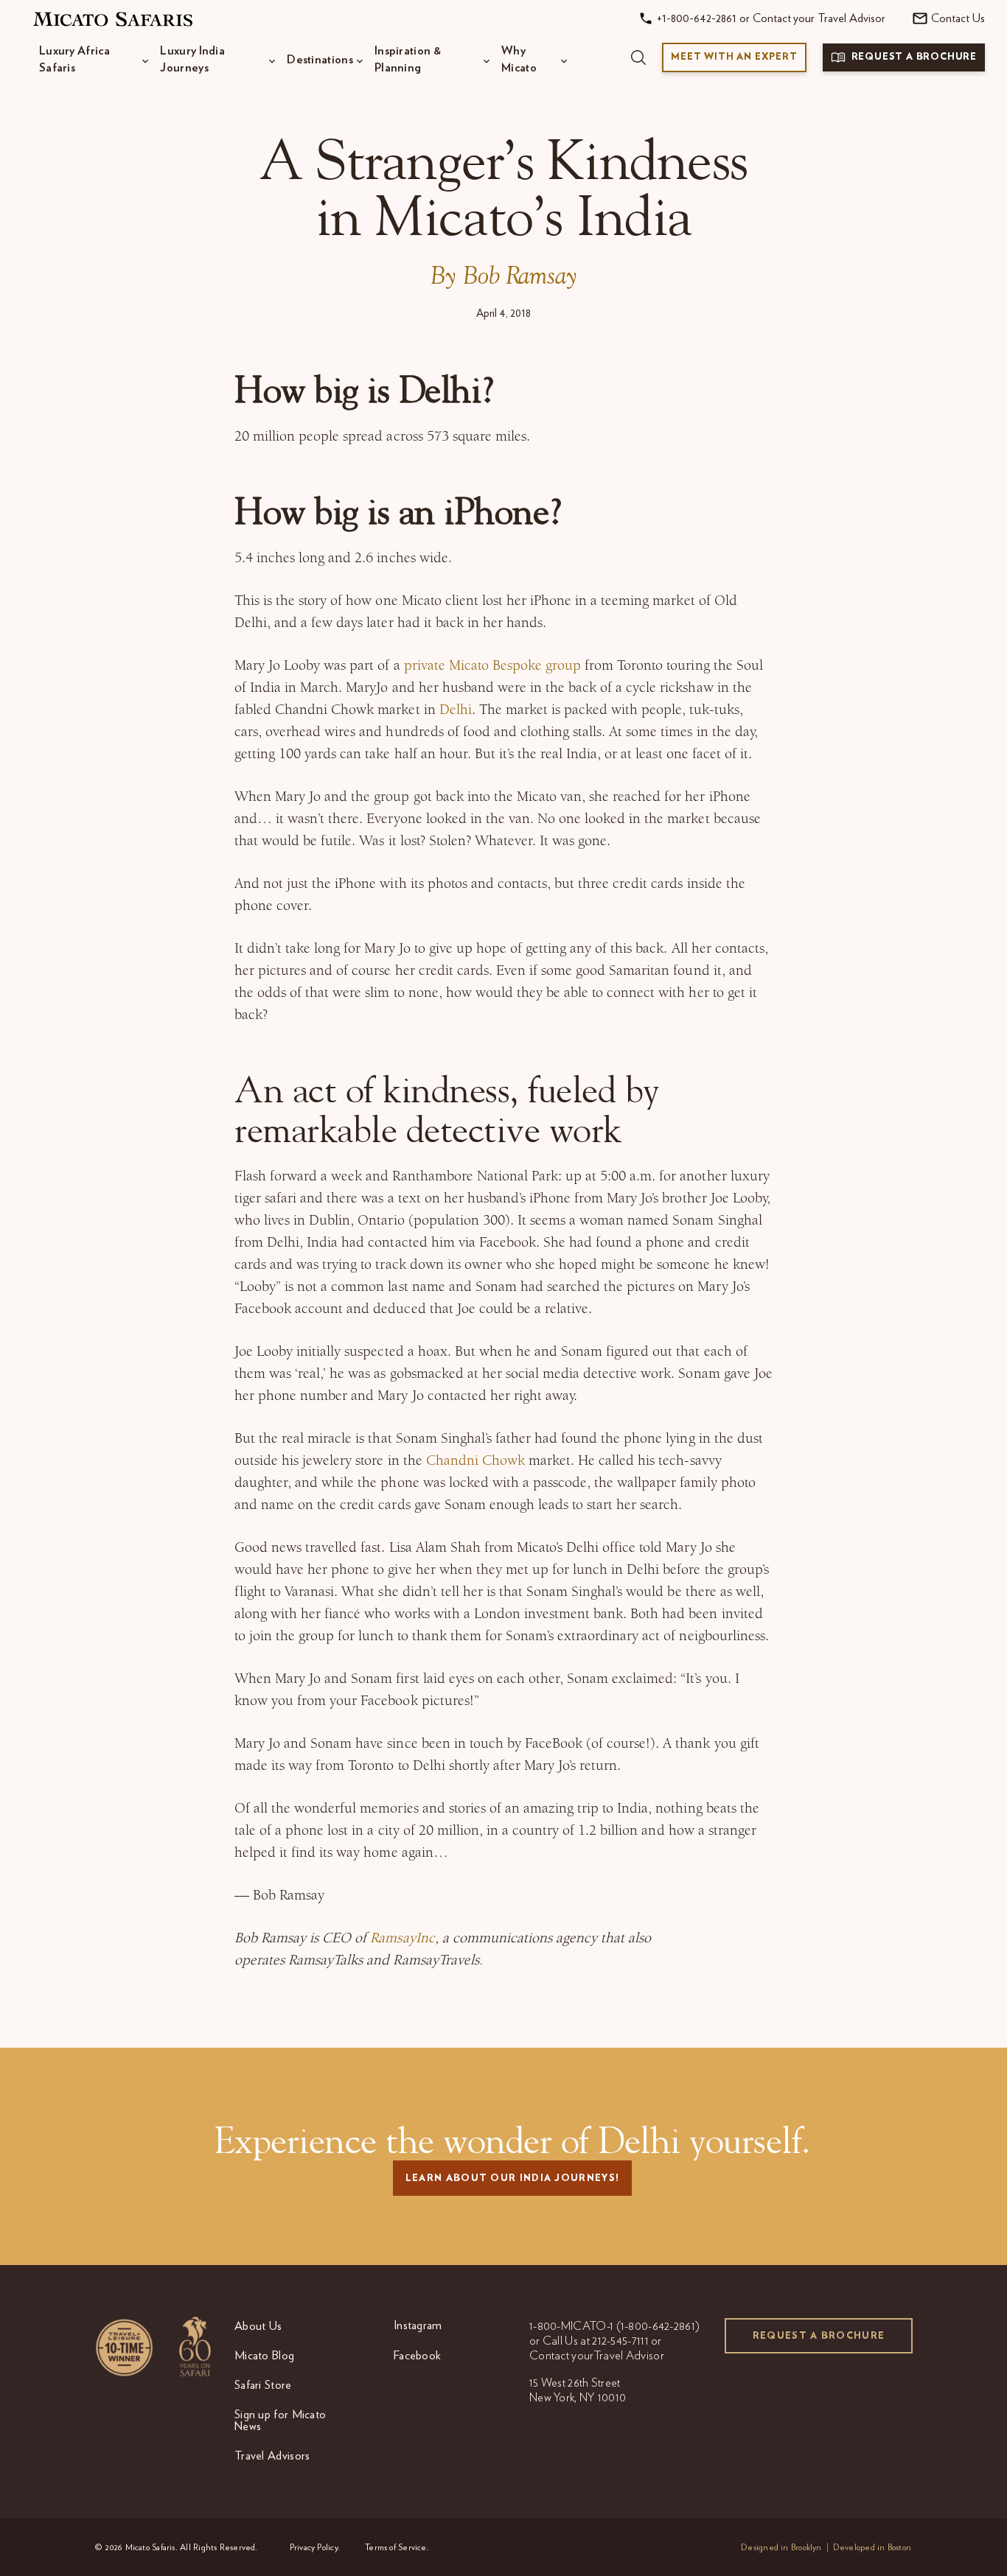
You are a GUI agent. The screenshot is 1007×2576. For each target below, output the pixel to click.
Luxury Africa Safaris (74, 59)
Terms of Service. (397, 2547)
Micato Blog (264, 2356)
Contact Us (958, 18)
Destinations (320, 60)
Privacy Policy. (315, 2547)
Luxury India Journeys (192, 59)
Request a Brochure (819, 2336)
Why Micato (519, 59)
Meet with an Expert (734, 57)
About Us (258, 2326)
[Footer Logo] (153, 2346)
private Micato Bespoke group (493, 665)
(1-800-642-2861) (658, 2326)
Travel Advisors (272, 2456)
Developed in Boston (872, 2547)
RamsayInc (402, 1938)
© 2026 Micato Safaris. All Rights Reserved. (176, 2547)
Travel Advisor (629, 2356)
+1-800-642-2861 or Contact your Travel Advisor (771, 18)
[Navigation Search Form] (638, 57)
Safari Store (263, 2385)
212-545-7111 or (627, 2341)
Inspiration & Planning (408, 59)
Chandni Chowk (475, 1460)
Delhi (456, 709)
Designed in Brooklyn (781, 2547)
